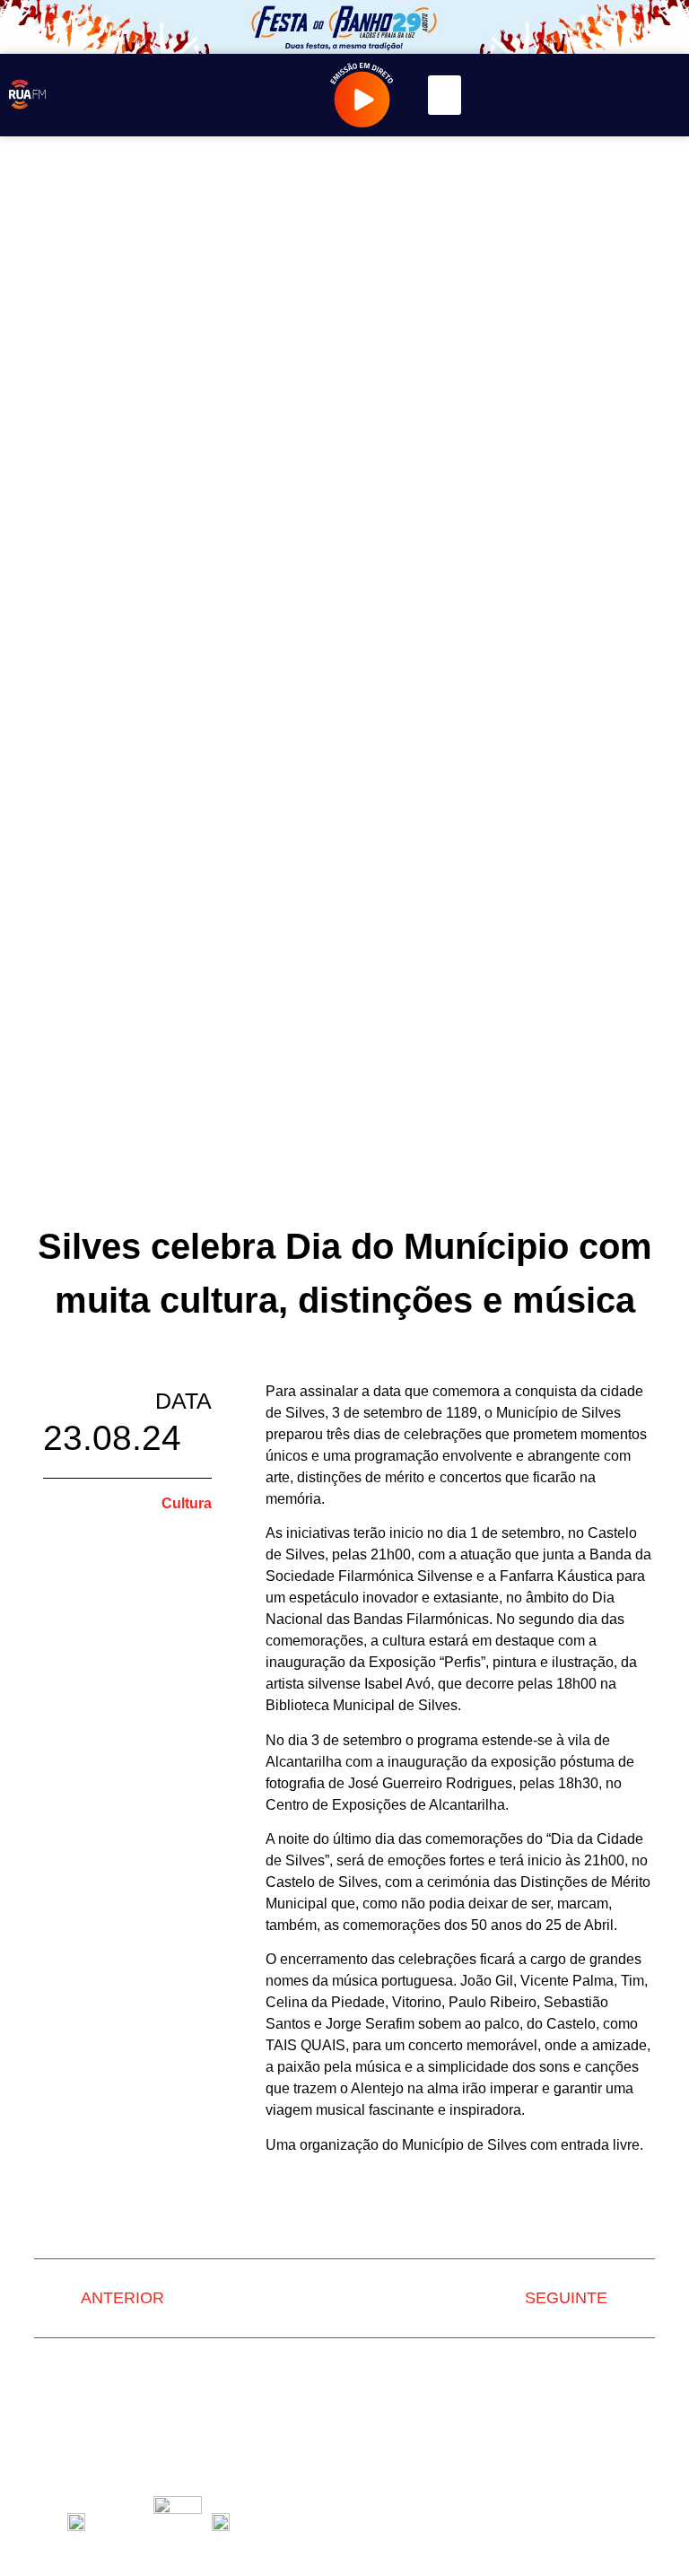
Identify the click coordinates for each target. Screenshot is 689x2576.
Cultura (187, 1503)
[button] (445, 95)
